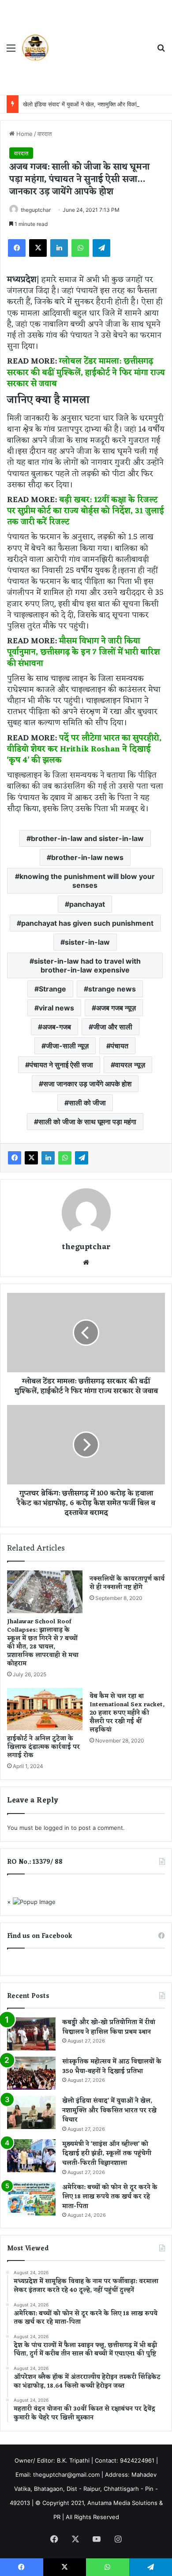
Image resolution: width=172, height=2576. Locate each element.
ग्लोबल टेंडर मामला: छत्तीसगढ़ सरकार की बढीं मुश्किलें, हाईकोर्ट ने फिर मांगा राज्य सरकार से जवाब (86, 372)
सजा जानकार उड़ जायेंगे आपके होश (87, 1084)
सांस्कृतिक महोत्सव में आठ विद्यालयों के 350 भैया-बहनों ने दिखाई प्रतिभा (112, 2067)
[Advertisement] (99, 49)
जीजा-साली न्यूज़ (67, 1046)
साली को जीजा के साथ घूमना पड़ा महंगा (87, 1122)
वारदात (45, 134)
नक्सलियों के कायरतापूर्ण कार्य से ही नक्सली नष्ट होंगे (127, 1583)
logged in (56, 1828)
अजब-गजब (57, 1027)
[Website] (86, 1262)
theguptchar (36, 210)
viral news (56, 1008)
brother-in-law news (87, 857)
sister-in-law (87, 942)
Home (24, 134)
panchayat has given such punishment (87, 923)
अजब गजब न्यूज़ (116, 1008)
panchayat (87, 904)
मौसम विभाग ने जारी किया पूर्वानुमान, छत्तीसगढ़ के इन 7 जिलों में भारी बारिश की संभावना (84, 652)
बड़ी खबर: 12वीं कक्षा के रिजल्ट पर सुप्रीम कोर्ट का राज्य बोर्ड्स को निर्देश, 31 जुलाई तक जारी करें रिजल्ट (86, 511)
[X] (38, 248)
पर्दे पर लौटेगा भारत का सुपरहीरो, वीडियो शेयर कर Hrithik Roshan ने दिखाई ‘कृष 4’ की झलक (84, 749)
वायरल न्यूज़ (130, 1065)
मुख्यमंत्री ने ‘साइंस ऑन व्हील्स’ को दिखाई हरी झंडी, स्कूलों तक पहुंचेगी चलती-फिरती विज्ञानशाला (107, 2154)
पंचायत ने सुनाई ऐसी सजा (61, 1065)
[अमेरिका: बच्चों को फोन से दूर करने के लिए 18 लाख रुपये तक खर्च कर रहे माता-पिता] (31, 2199)
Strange (52, 989)
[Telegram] (101, 248)
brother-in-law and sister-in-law (87, 838)
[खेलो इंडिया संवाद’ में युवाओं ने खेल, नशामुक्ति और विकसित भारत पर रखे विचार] (31, 2112)
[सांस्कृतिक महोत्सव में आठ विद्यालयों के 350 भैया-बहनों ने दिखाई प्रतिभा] (31, 2073)
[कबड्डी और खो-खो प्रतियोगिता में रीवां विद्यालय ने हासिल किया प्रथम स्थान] (31, 2034)
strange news (112, 989)
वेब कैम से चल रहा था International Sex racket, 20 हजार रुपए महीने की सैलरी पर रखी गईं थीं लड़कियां (127, 1713)
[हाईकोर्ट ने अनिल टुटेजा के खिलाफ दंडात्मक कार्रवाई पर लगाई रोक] (45, 1709)
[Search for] (161, 51)
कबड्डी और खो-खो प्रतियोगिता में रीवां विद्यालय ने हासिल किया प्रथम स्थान (109, 2027)
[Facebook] (17, 248)
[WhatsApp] (80, 248)
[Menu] (11, 51)
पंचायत (120, 1046)
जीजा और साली (113, 1027)
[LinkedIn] (59, 248)
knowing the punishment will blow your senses (87, 881)
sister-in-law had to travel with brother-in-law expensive (87, 965)
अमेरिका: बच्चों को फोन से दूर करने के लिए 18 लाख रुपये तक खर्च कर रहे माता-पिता (110, 2197)
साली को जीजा (87, 1103)
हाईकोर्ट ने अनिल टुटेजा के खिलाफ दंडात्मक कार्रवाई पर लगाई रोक (43, 1747)
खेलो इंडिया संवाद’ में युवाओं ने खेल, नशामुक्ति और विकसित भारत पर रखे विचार (109, 2110)
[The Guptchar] (35, 48)
